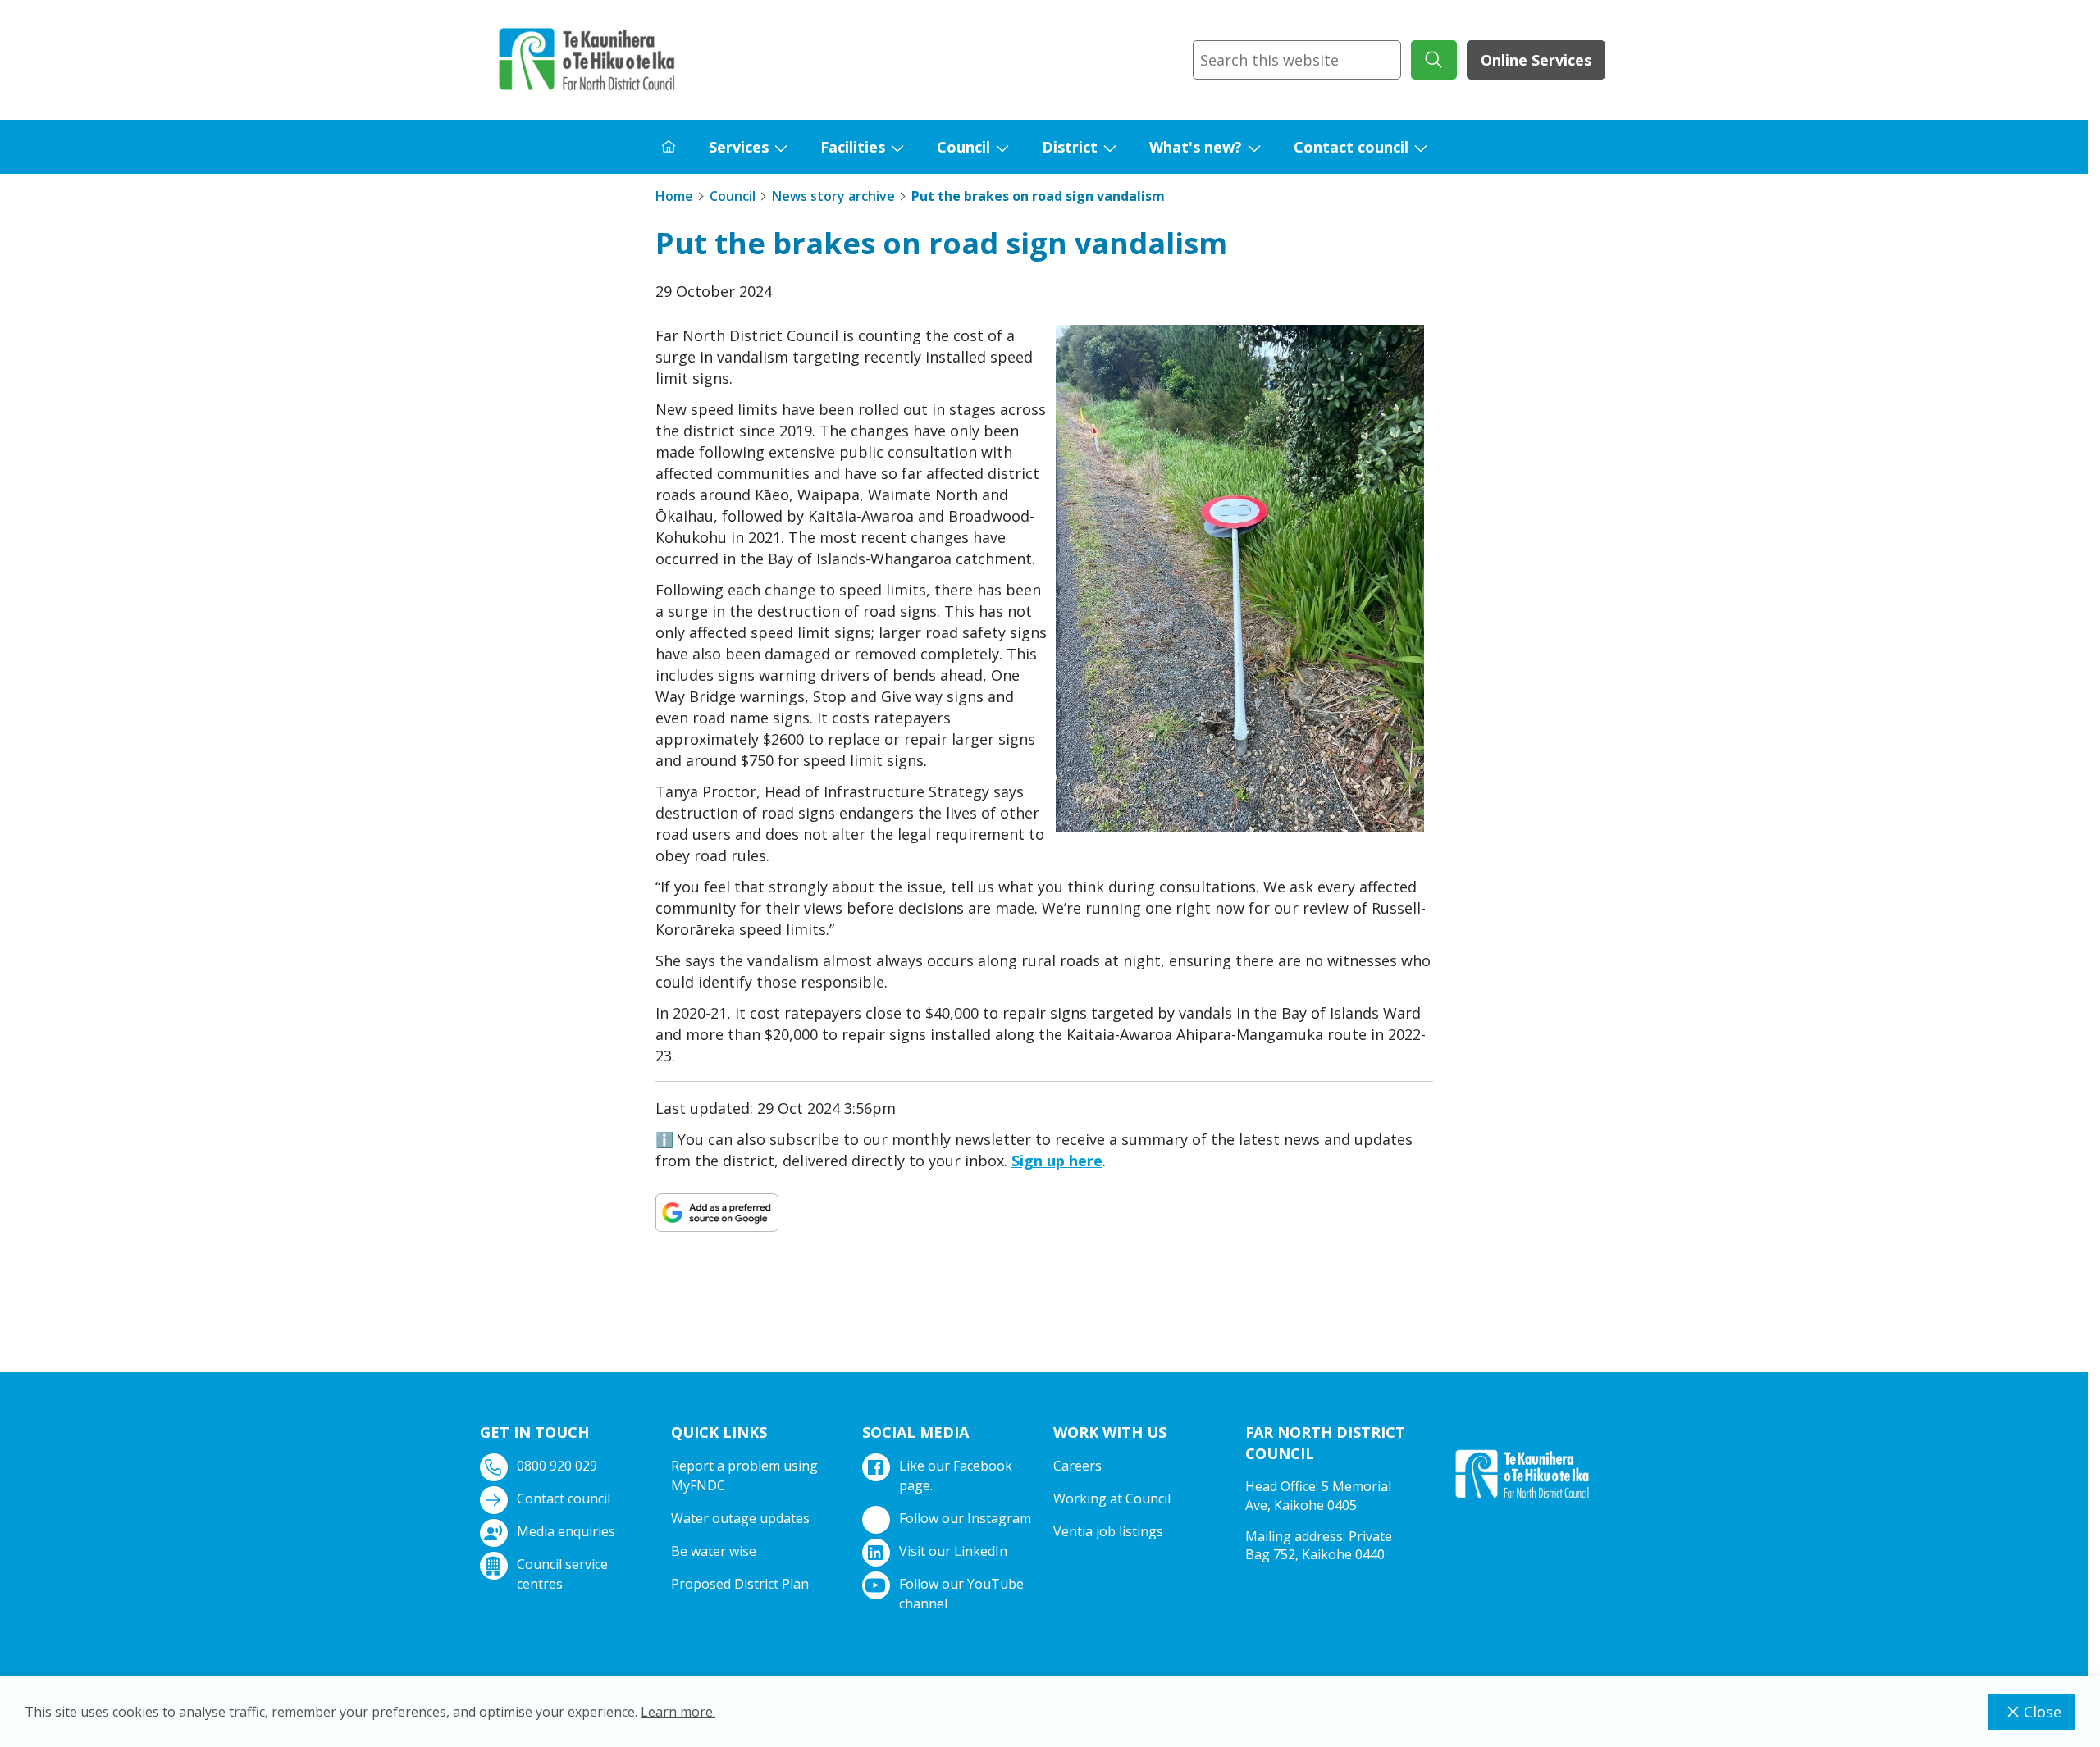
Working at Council (1112, 1498)
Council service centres (562, 1574)
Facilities (853, 147)
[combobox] (1297, 60)
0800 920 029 (557, 1466)
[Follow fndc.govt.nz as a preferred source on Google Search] (717, 1213)
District (1070, 147)
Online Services (1536, 60)
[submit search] (1434, 60)
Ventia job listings (1108, 1531)
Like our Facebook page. (956, 1476)
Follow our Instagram (965, 1518)
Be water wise (714, 1551)
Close (2043, 1712)
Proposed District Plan (740, 1584)
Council (963, 147)
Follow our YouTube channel (961, 1594)
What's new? (1196, 147)
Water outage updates (740, 1518)
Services (739, 147)
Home (674, 196)
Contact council (1351, 147)
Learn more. (678, 1712)
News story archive (833, 196)
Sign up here (1057, 1161)
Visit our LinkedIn (953, 1551)
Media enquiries (566, 1531)
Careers (1077, 1466)
